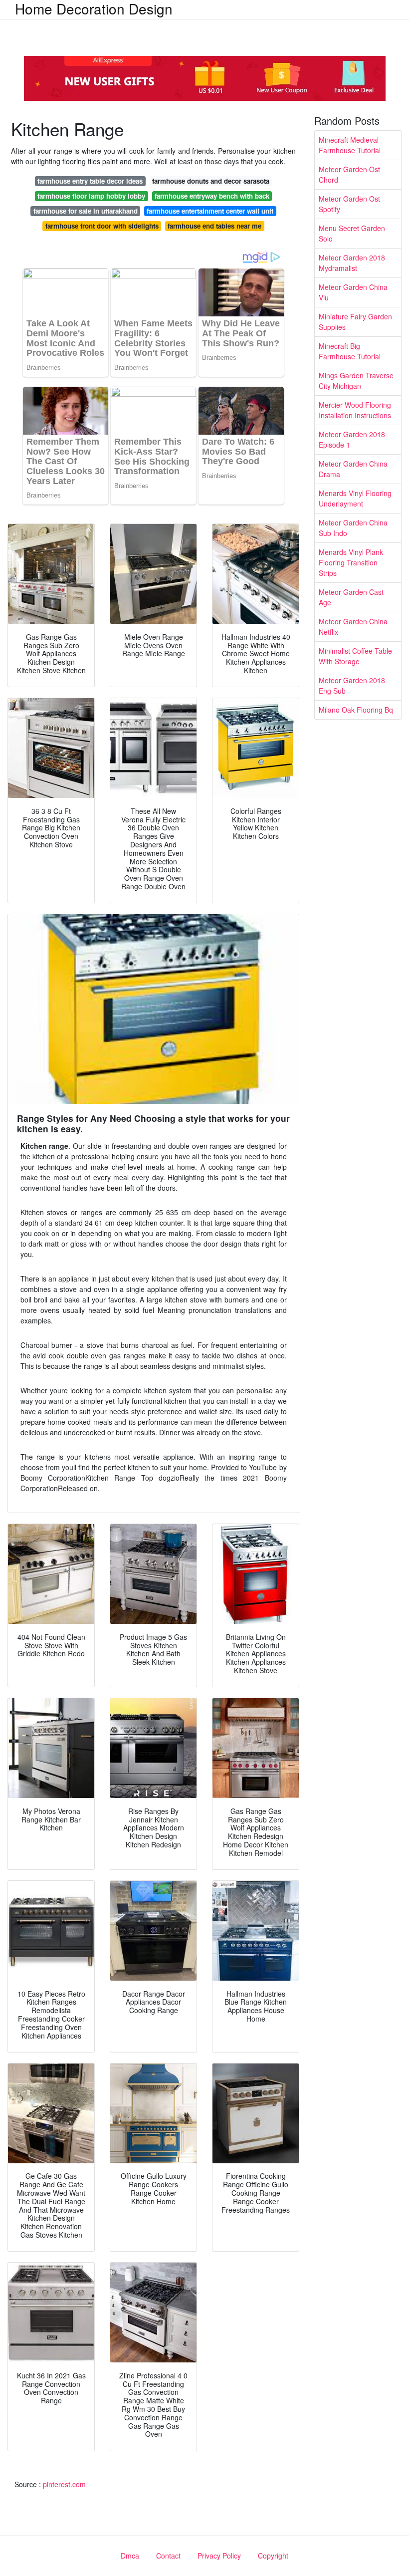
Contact (168, 2556)
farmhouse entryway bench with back (212, 196)
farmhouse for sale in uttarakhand (86, 211)
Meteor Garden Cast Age (351, 597)
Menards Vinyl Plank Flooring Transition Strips (351, 562)
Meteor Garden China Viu (353, 292)
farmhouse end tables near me (214, 226)
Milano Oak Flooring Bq (356, 710)
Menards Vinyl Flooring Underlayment (355, 498)
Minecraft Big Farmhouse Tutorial (350, 351)
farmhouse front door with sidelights (102, 226)
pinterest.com (64, 2484)
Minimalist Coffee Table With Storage (355, 656)
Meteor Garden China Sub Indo (353, 528)
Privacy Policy (219, 2556)
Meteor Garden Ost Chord (349, 174)
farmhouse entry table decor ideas (90, 181)
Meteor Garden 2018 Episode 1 (352, 439)
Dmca (130, 2556)
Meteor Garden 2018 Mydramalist (352, 263)
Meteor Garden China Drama (353, 469)
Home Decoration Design (94, 8)
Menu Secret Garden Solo (352, 233)
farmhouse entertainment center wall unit (210, 211)
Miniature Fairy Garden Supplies (355, 322)
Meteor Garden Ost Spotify (349, 204)
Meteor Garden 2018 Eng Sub (352, 685)
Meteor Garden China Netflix (353, 627)
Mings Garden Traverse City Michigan (356, 381)
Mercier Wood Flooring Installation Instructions (355, 410)
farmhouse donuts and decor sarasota (211, 181)
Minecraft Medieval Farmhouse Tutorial (350, 145)
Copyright (273, 2556)
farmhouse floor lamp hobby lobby (91, 196)
